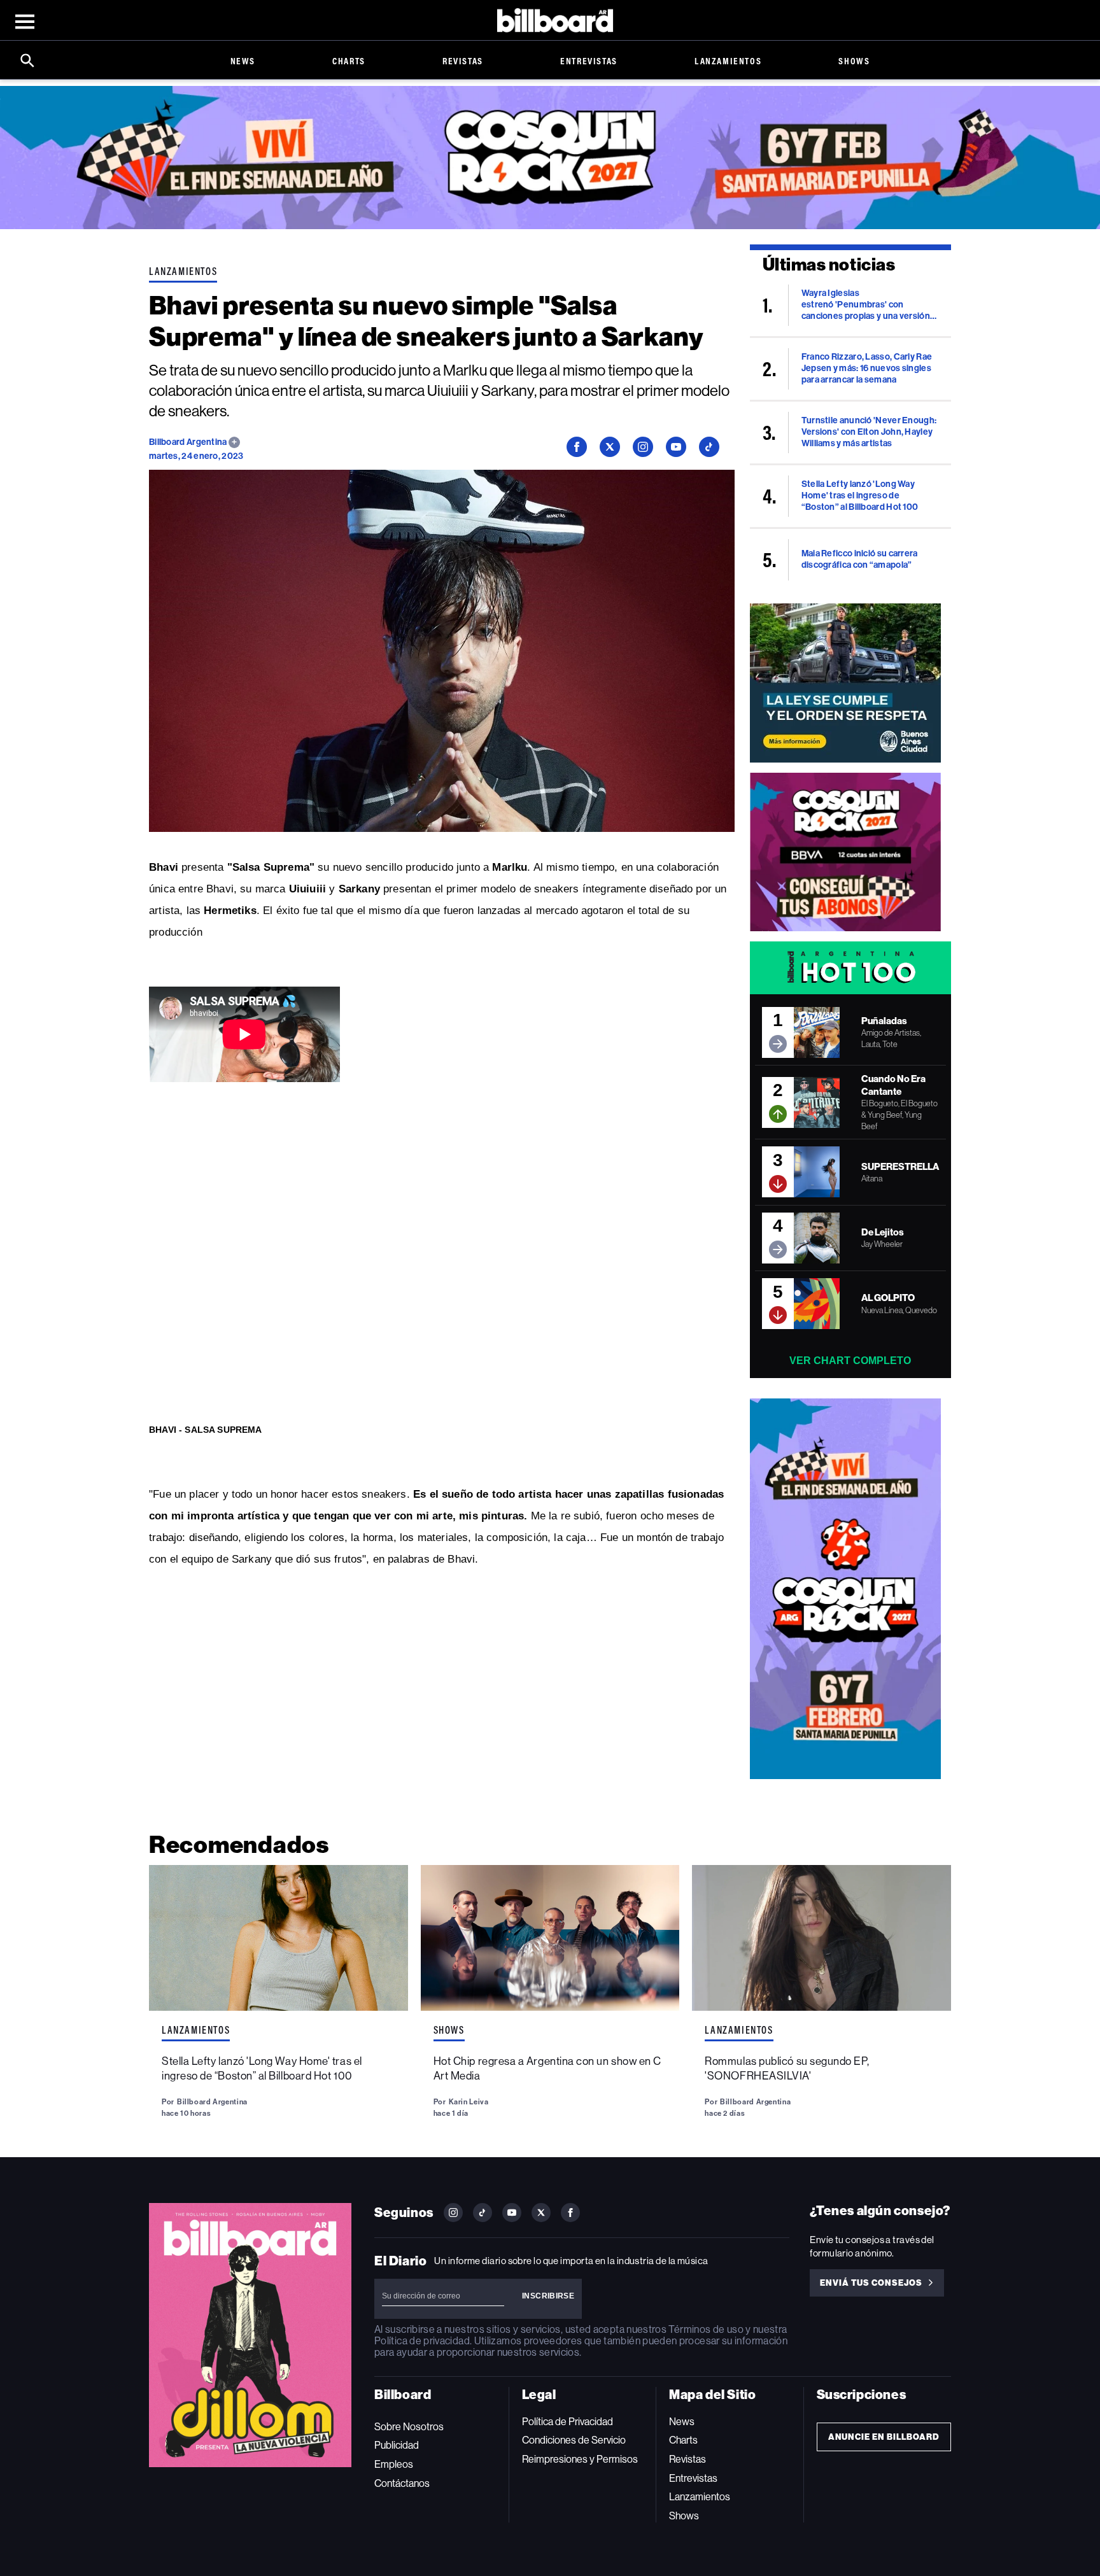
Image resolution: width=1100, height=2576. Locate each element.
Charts (349, 61)
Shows (854, 61)
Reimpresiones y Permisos (580, 2459)
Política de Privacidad (568, 2422)
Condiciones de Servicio (574, 2440)
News (243, 61)
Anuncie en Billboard (884, 2437)
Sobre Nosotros (409, 2427)
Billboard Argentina (189, 442)
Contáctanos (402, 2483)
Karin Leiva (469, 2102)
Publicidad (397, 2445)
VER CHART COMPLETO (850, 1361)
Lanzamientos (728, 61)
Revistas (463, 61)
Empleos (394, 2464)
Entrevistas (589, 61)
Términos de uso (706, 2329)
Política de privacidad (422, 2341)
